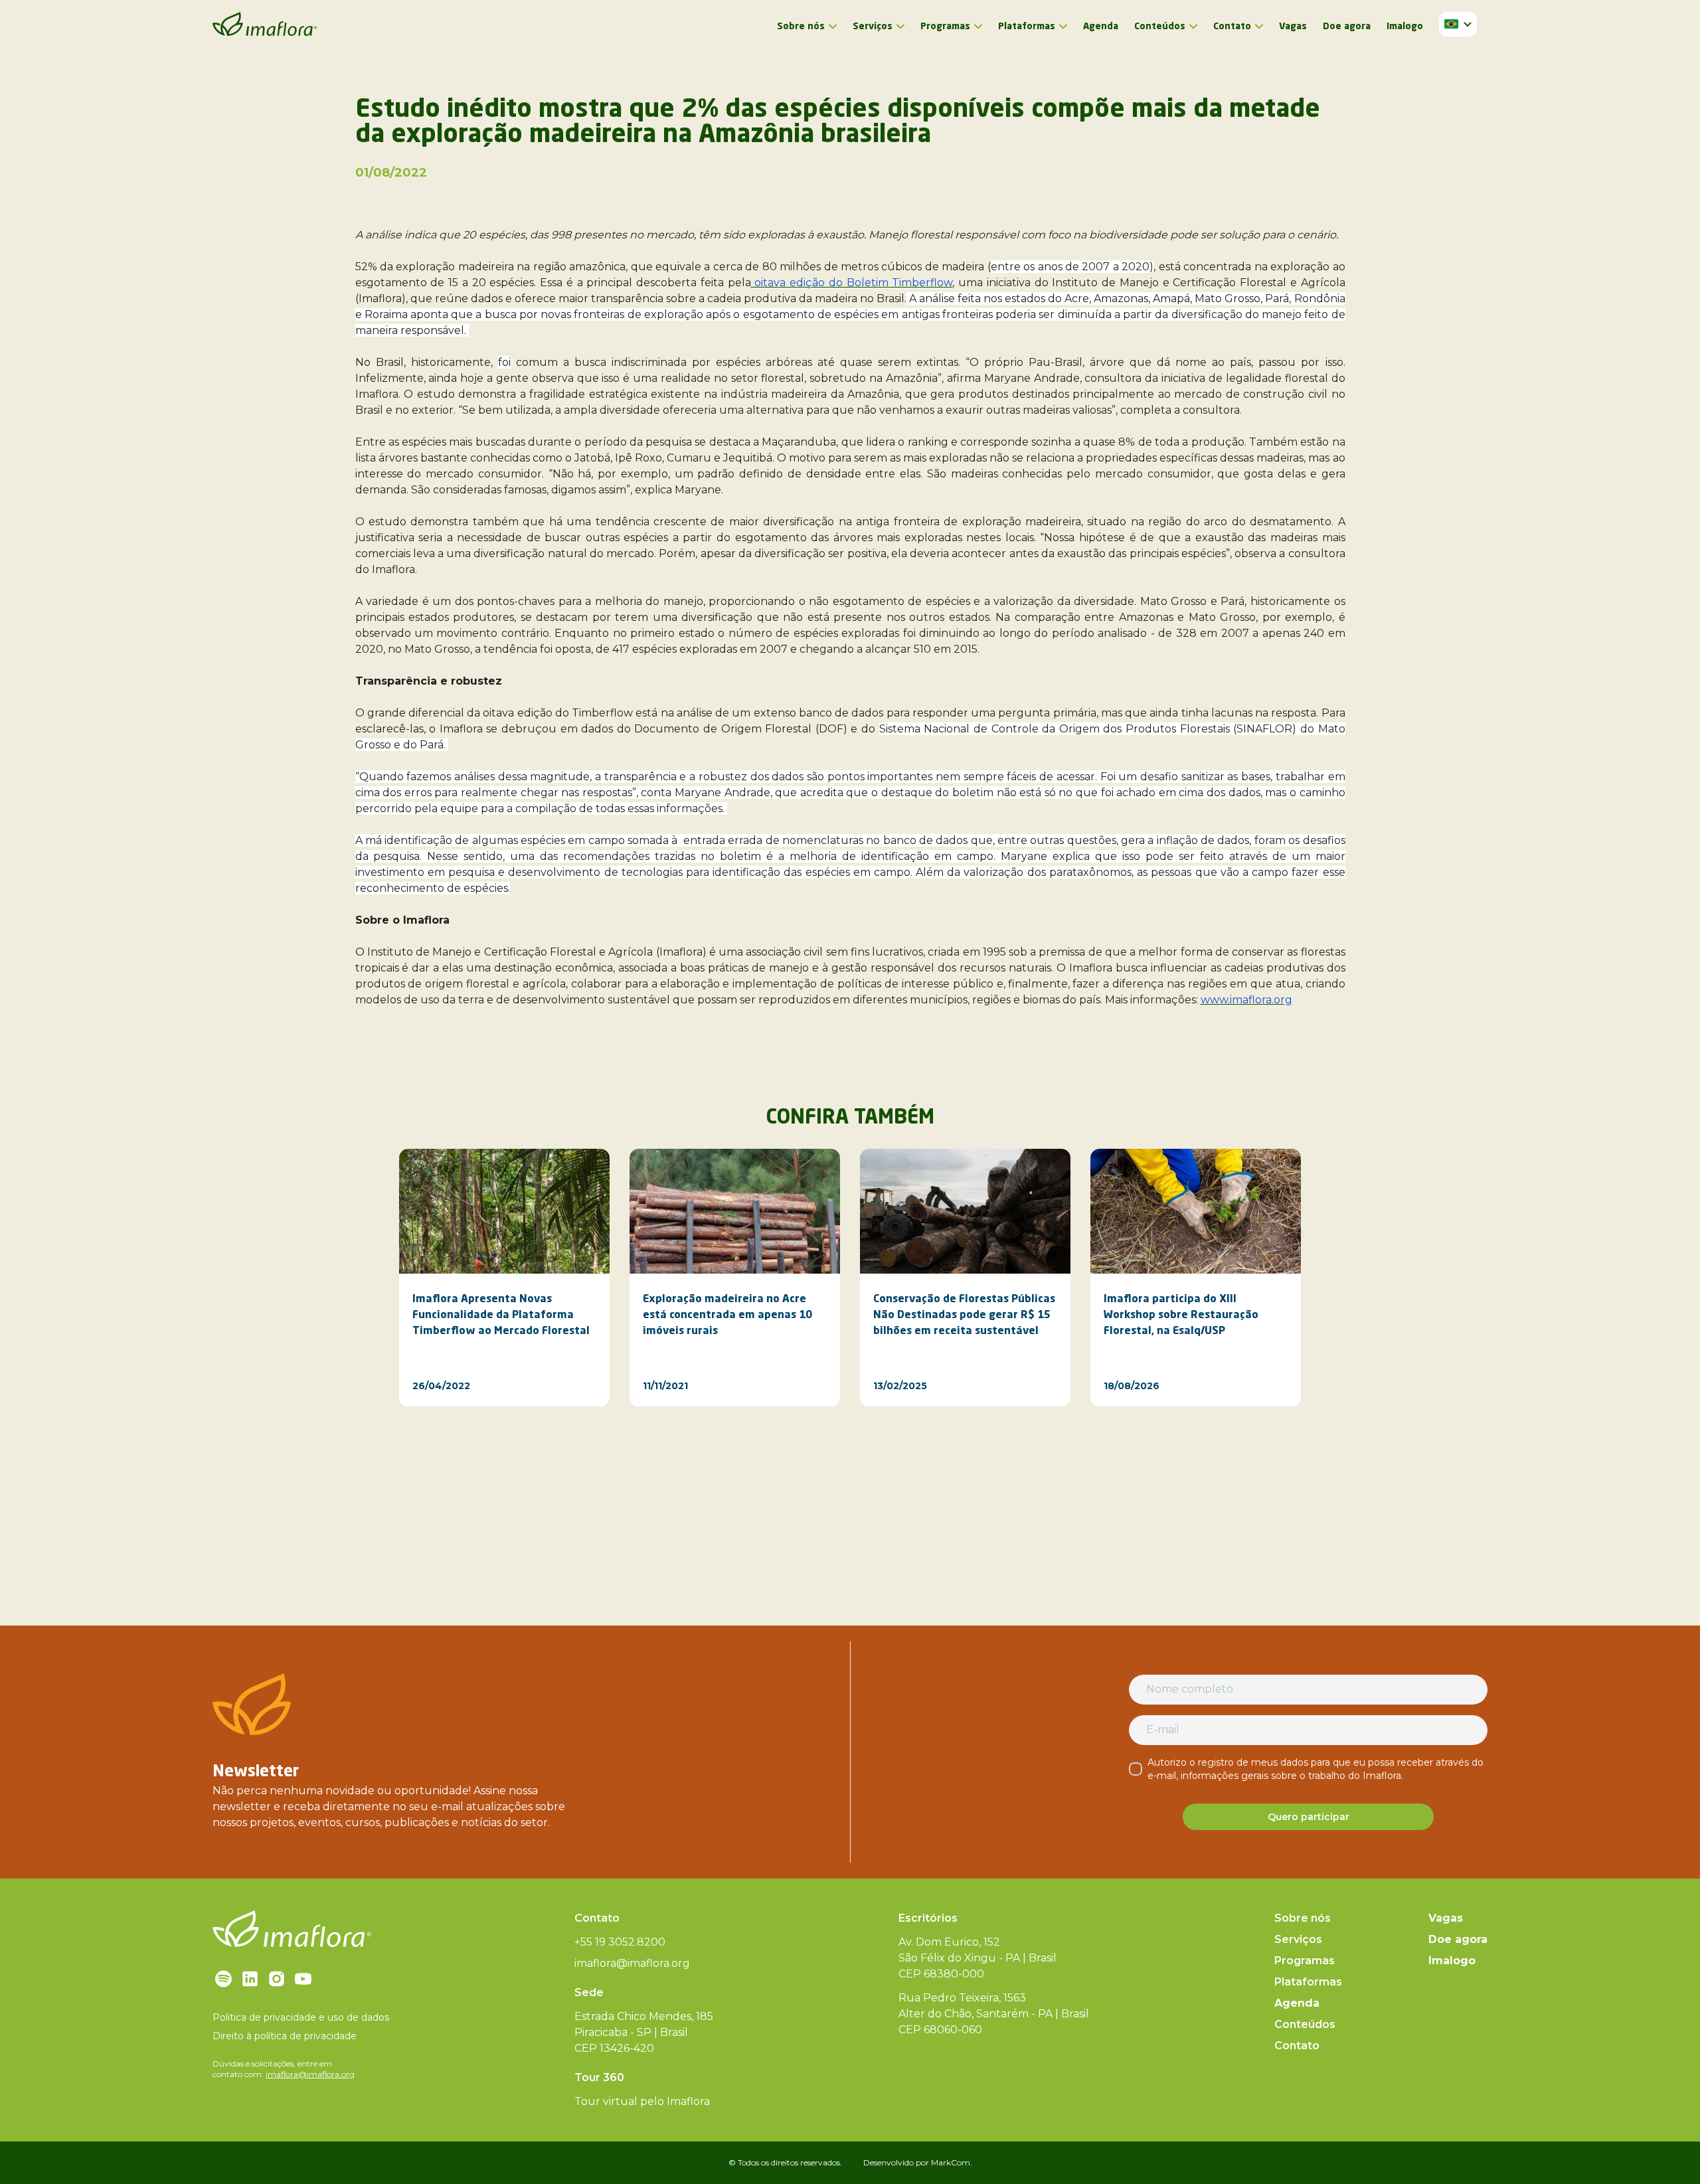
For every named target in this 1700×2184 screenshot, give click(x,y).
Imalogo (1405, 27)
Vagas (1293, 27)
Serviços (873, 27)
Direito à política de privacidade (285, 2036)
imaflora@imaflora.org (310, 2074)
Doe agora (1347, 27)
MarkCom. (952, 2162)
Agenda (1101, 27)
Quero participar (1309, 1817)
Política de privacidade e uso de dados (301, 2017)
